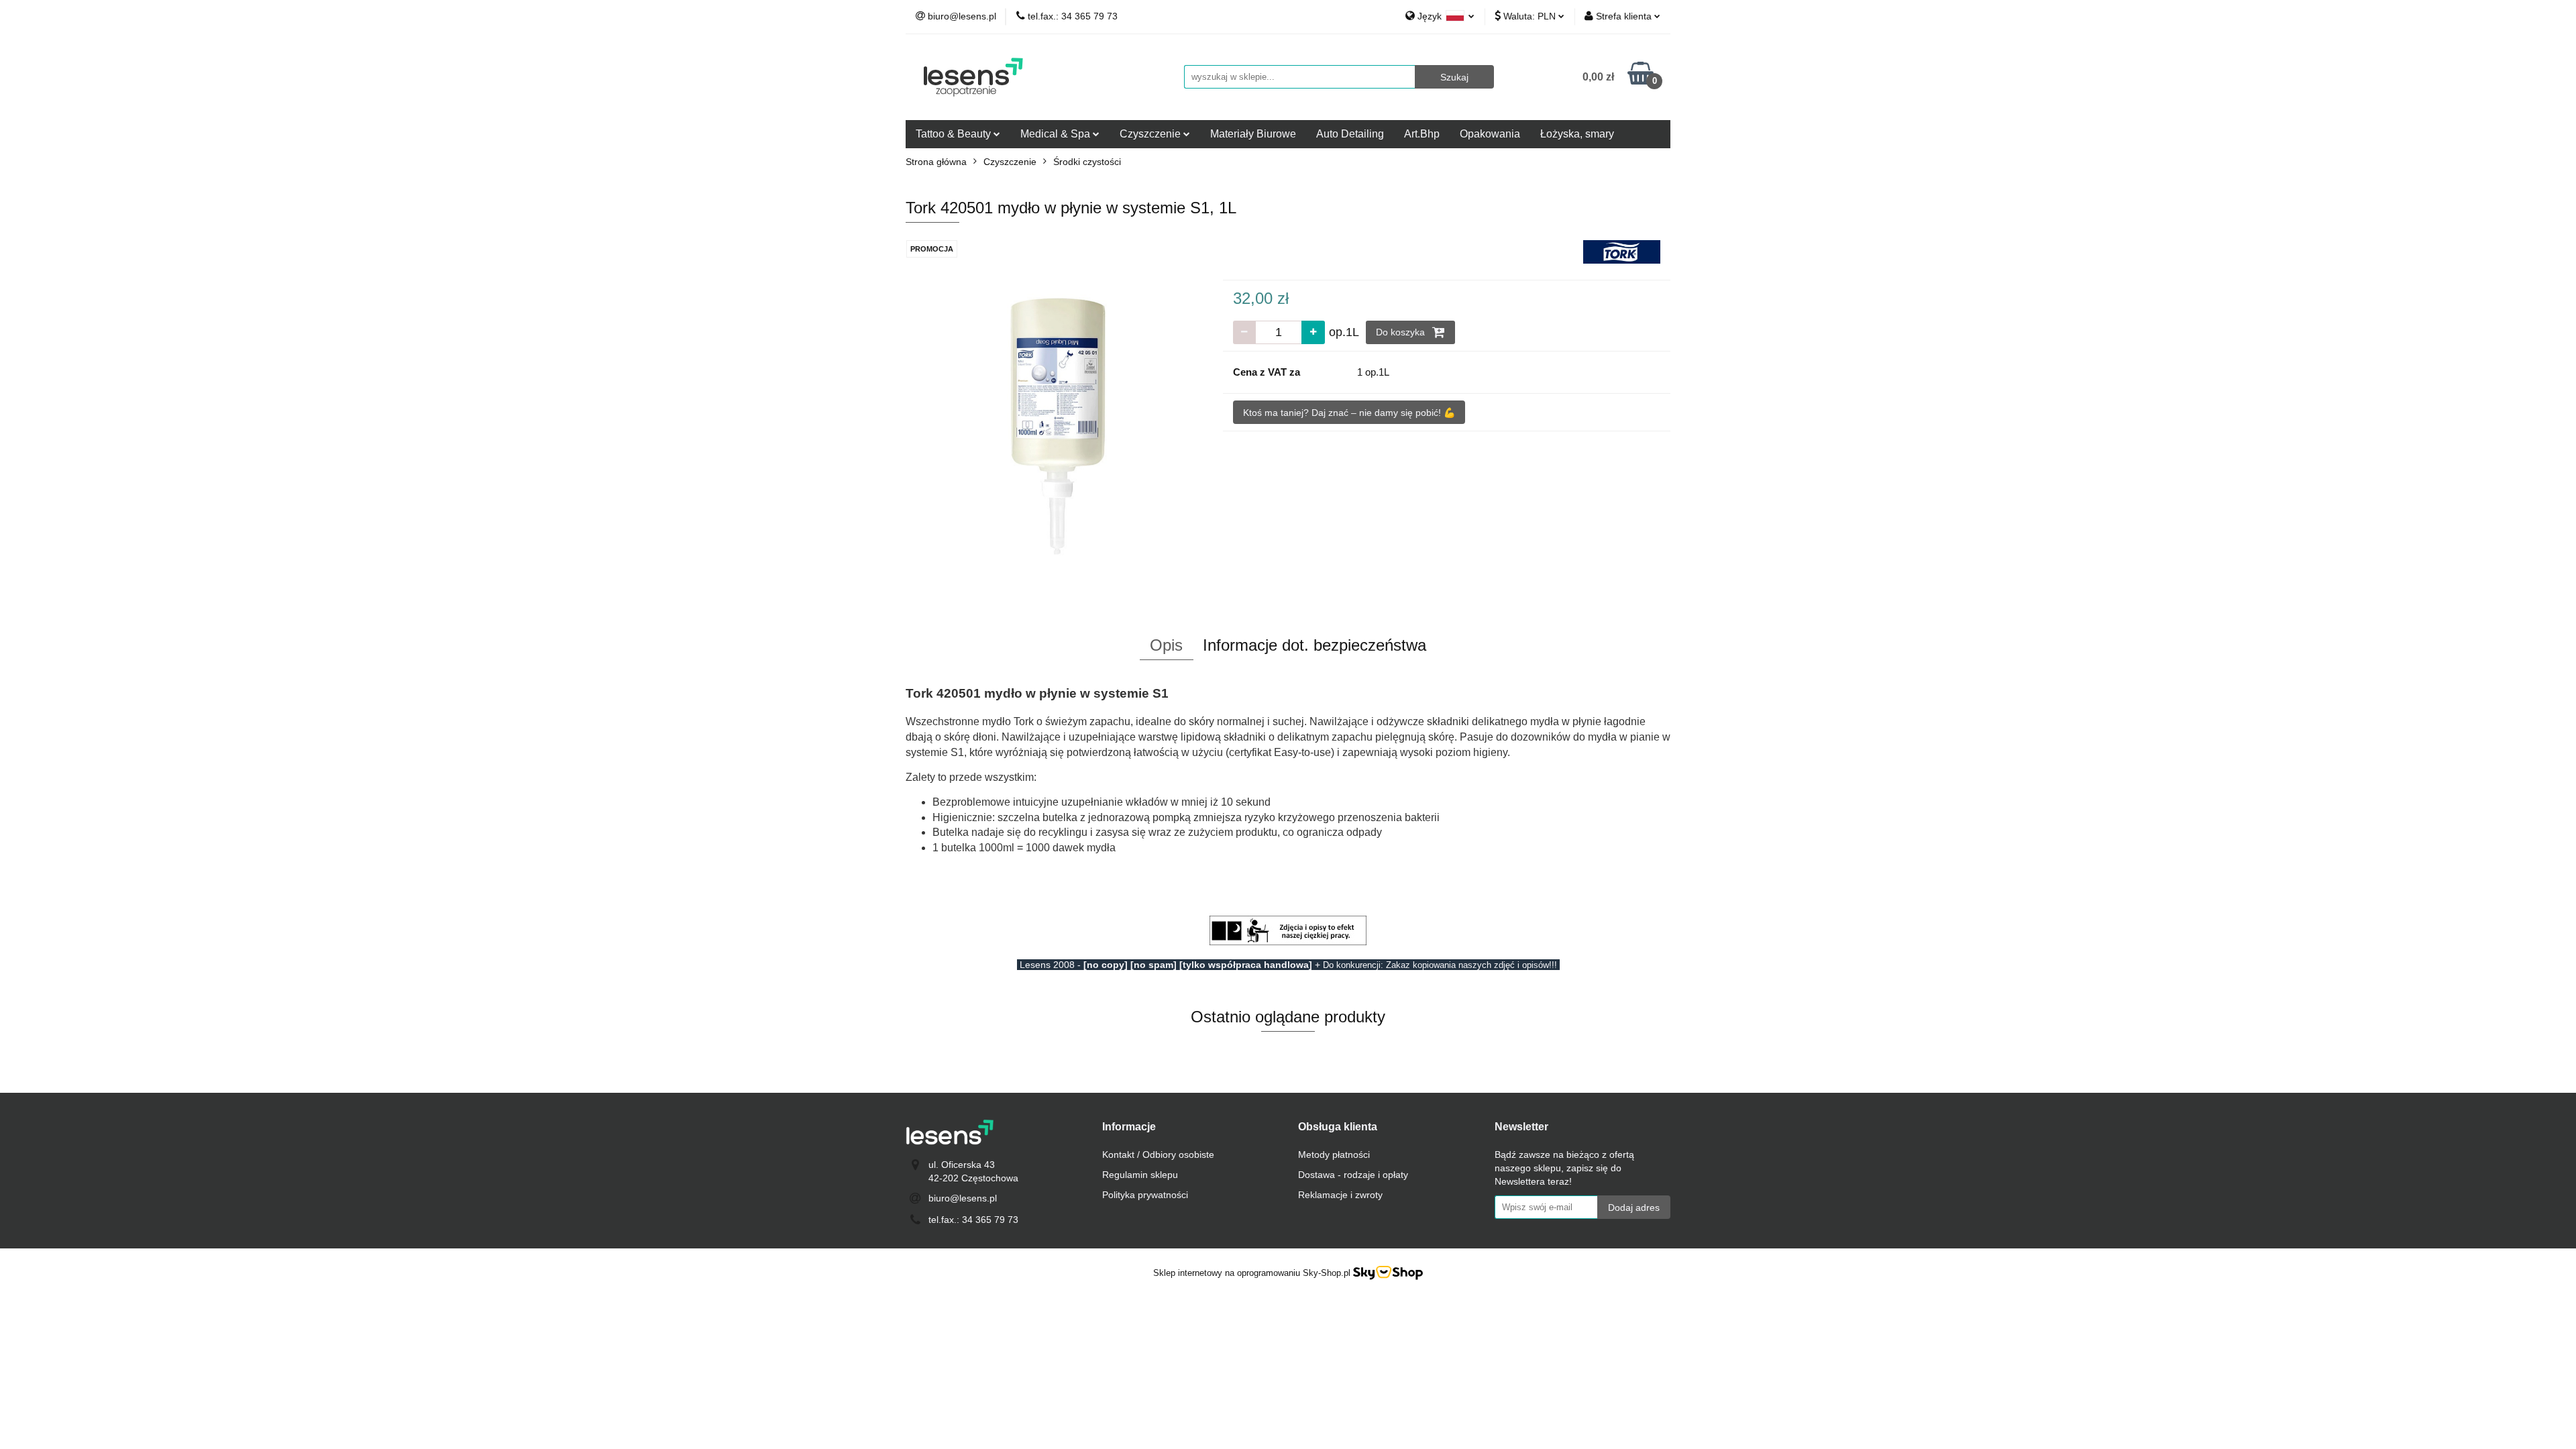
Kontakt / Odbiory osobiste (1158, 1155)
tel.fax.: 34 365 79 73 (973, 1220)
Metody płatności (1334, 1155)
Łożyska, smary (1577, 134)
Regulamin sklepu (1140, 1175)
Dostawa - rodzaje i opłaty (1353, 1175)
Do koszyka (1402, 332)
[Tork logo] (1622, 251)
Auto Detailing (1350, 134)
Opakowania (1490, 134)
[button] (1129, 1127)
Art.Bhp (1422, 134)
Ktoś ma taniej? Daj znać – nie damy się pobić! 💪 (1349, 413)
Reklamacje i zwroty (1340, 1195)
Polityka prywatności (1145, 1195)
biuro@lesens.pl (963, 1198)
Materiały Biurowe (1253, 134)
